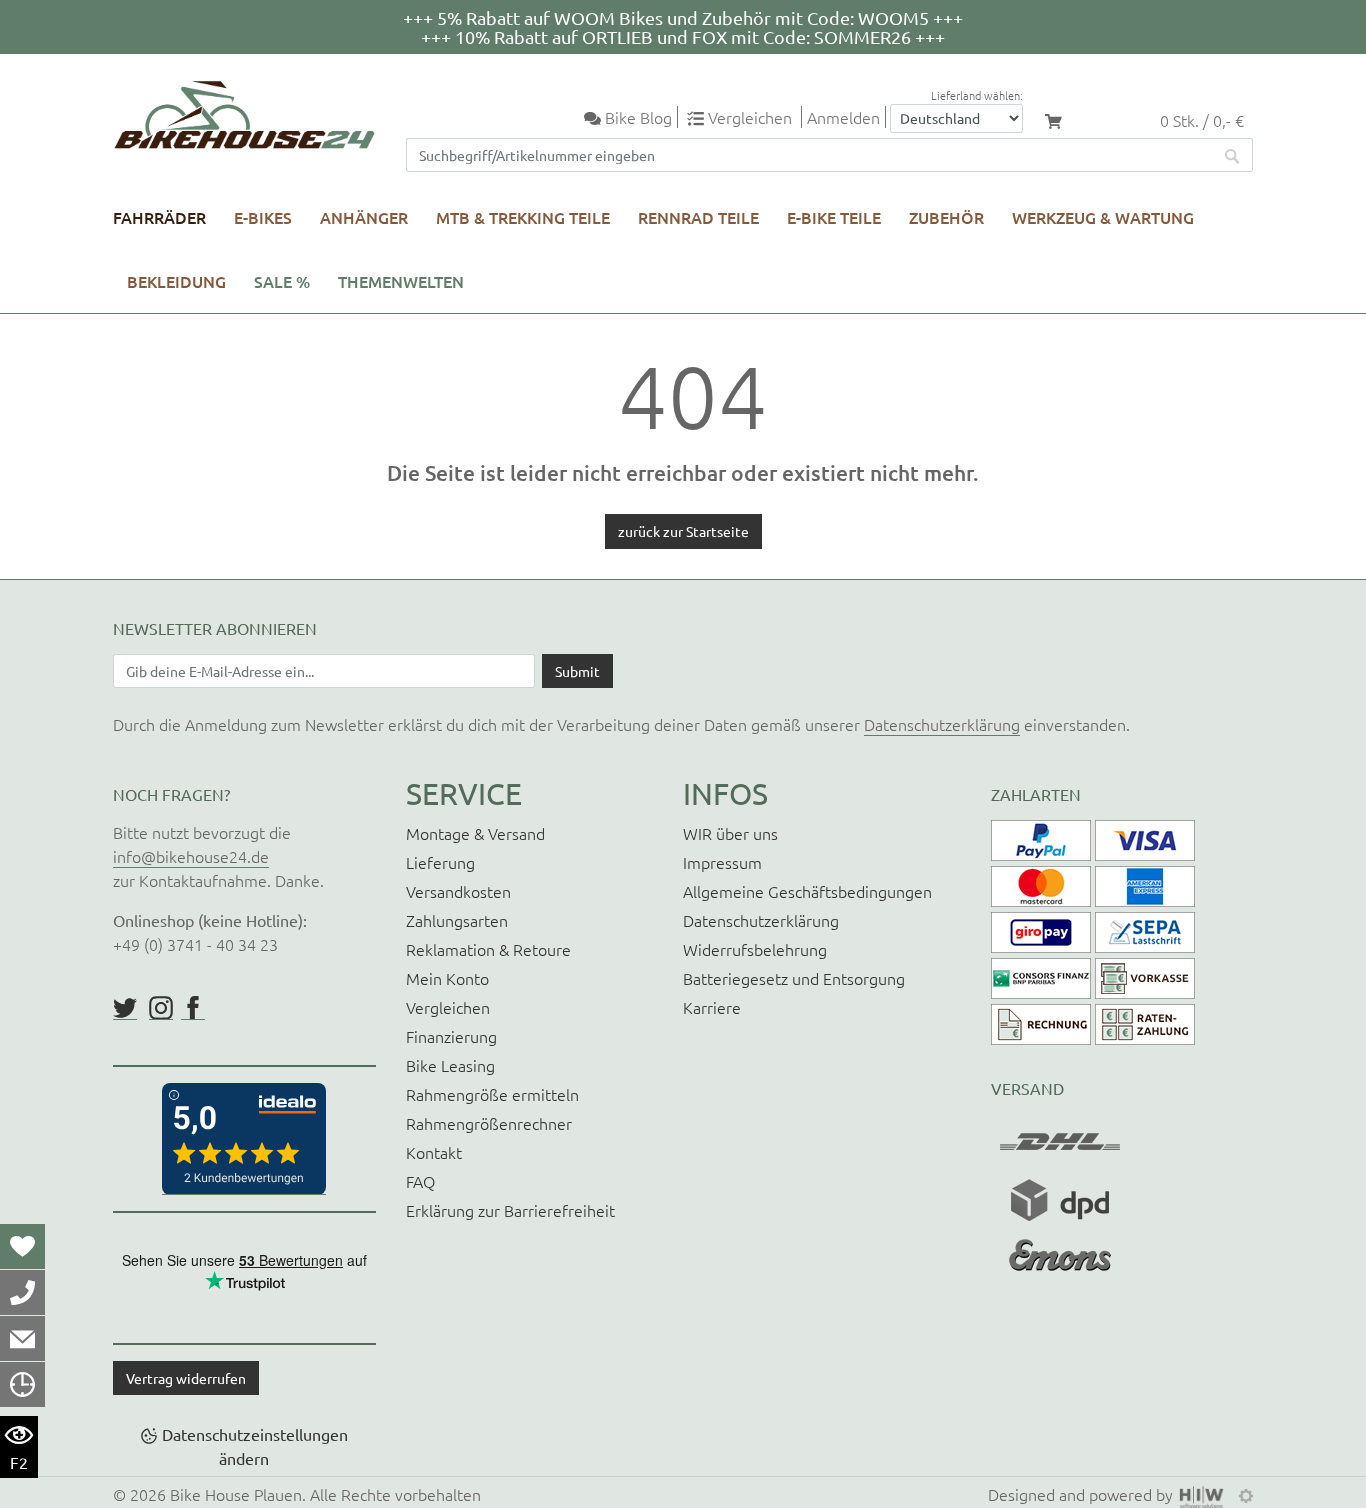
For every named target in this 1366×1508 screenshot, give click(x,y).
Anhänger (364, 217)
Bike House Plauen (236, 1494)
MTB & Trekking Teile (523, 217)
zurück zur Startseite (683, 531)
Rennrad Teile (698, 217)
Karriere (712, 1007)
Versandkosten (458, 891)
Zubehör (946, 217)
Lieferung (440, 862)
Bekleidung (176, 281)
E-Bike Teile (834, 217)
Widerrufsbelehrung (755, 949)
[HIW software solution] (1204, 1494)
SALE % (282, 281)
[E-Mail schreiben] (22, 1338)
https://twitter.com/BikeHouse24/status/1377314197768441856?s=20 (125, 1008)
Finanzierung (451, 1036)
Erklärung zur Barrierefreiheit (510, 1210)
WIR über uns (730, 833)
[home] (244, 115)
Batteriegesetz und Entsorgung (794, 978)
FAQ (420, 1181)
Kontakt (434, 1152)
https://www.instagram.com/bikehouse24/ (161, 1008)
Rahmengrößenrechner (489, 1123)
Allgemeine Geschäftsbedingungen (807, 891)
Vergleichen (448, 1007)
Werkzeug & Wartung (1103, 217)
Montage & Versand (475, 833)
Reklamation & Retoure (488, 949)
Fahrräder (159, 217)
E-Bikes (263, 217)
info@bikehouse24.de (191, 856)
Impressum (722, 862)
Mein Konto (447, 978)
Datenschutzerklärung (942, 724)
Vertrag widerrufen (186, 1378)
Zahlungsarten (457, 920)
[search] (1233, 155)
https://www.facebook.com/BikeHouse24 (193, 1008)
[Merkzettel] (22, 1246)
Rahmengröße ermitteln (492, 1094)
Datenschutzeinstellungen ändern (255, 1446)
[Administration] (1246, 1494)
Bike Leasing (450, 1065)
